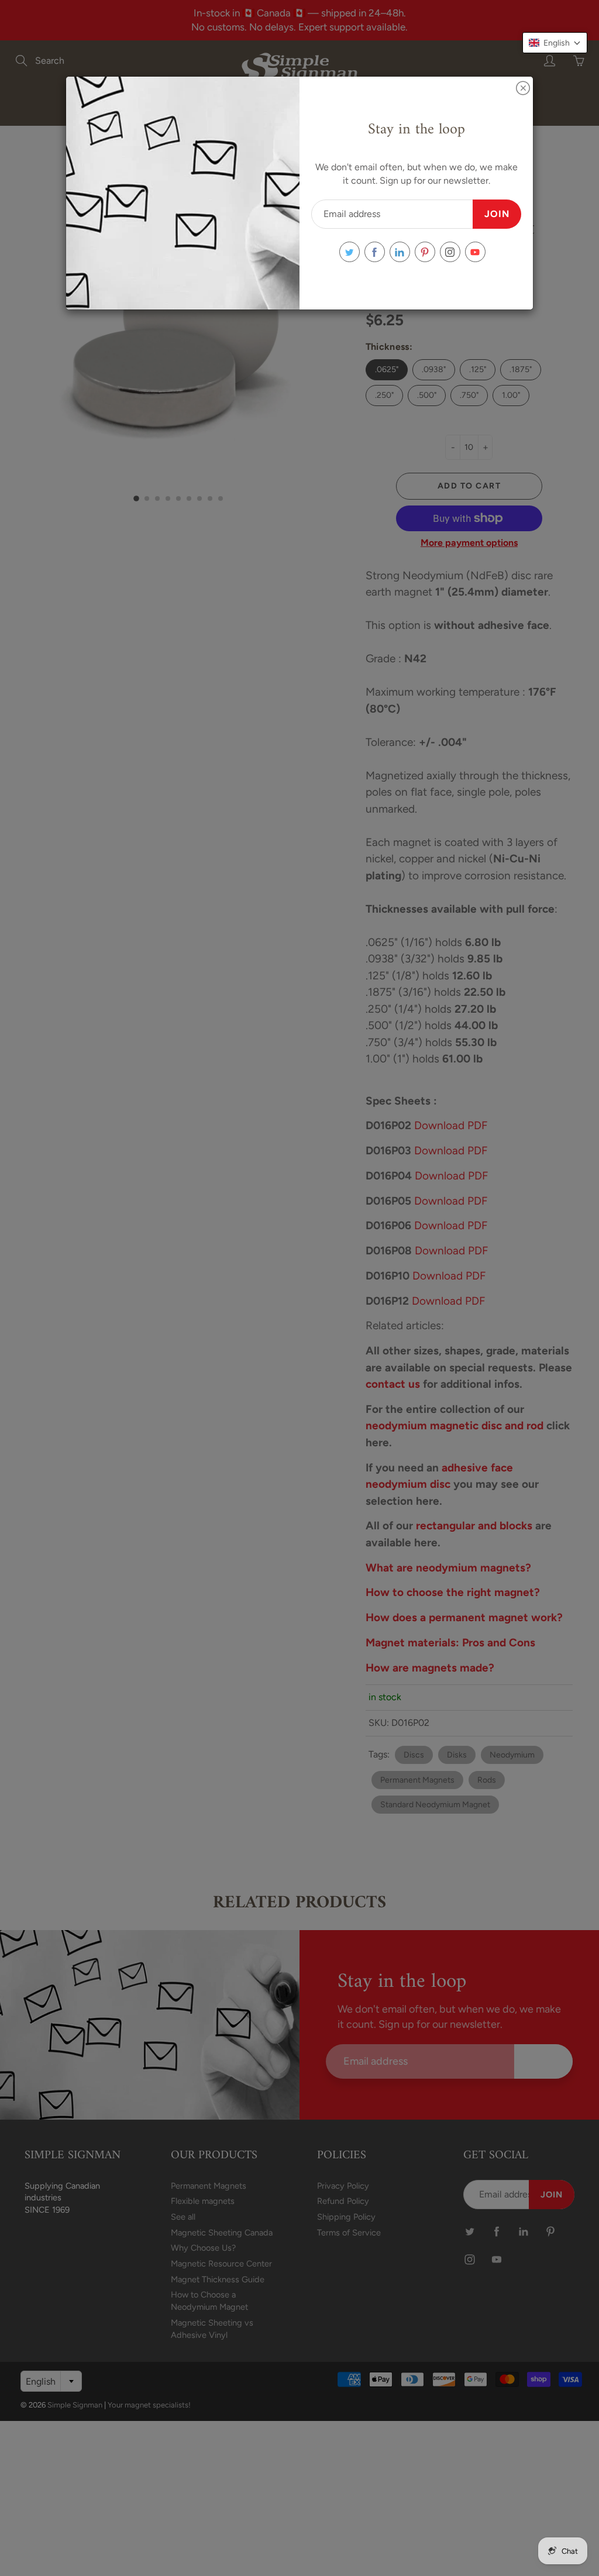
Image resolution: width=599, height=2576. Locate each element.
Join (497, 214)
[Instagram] (450, 252)
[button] (555, 43)
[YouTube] (475, 252)
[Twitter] (350, 252)
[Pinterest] (425, 252)
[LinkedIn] (400, 252)
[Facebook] (375, 252)
